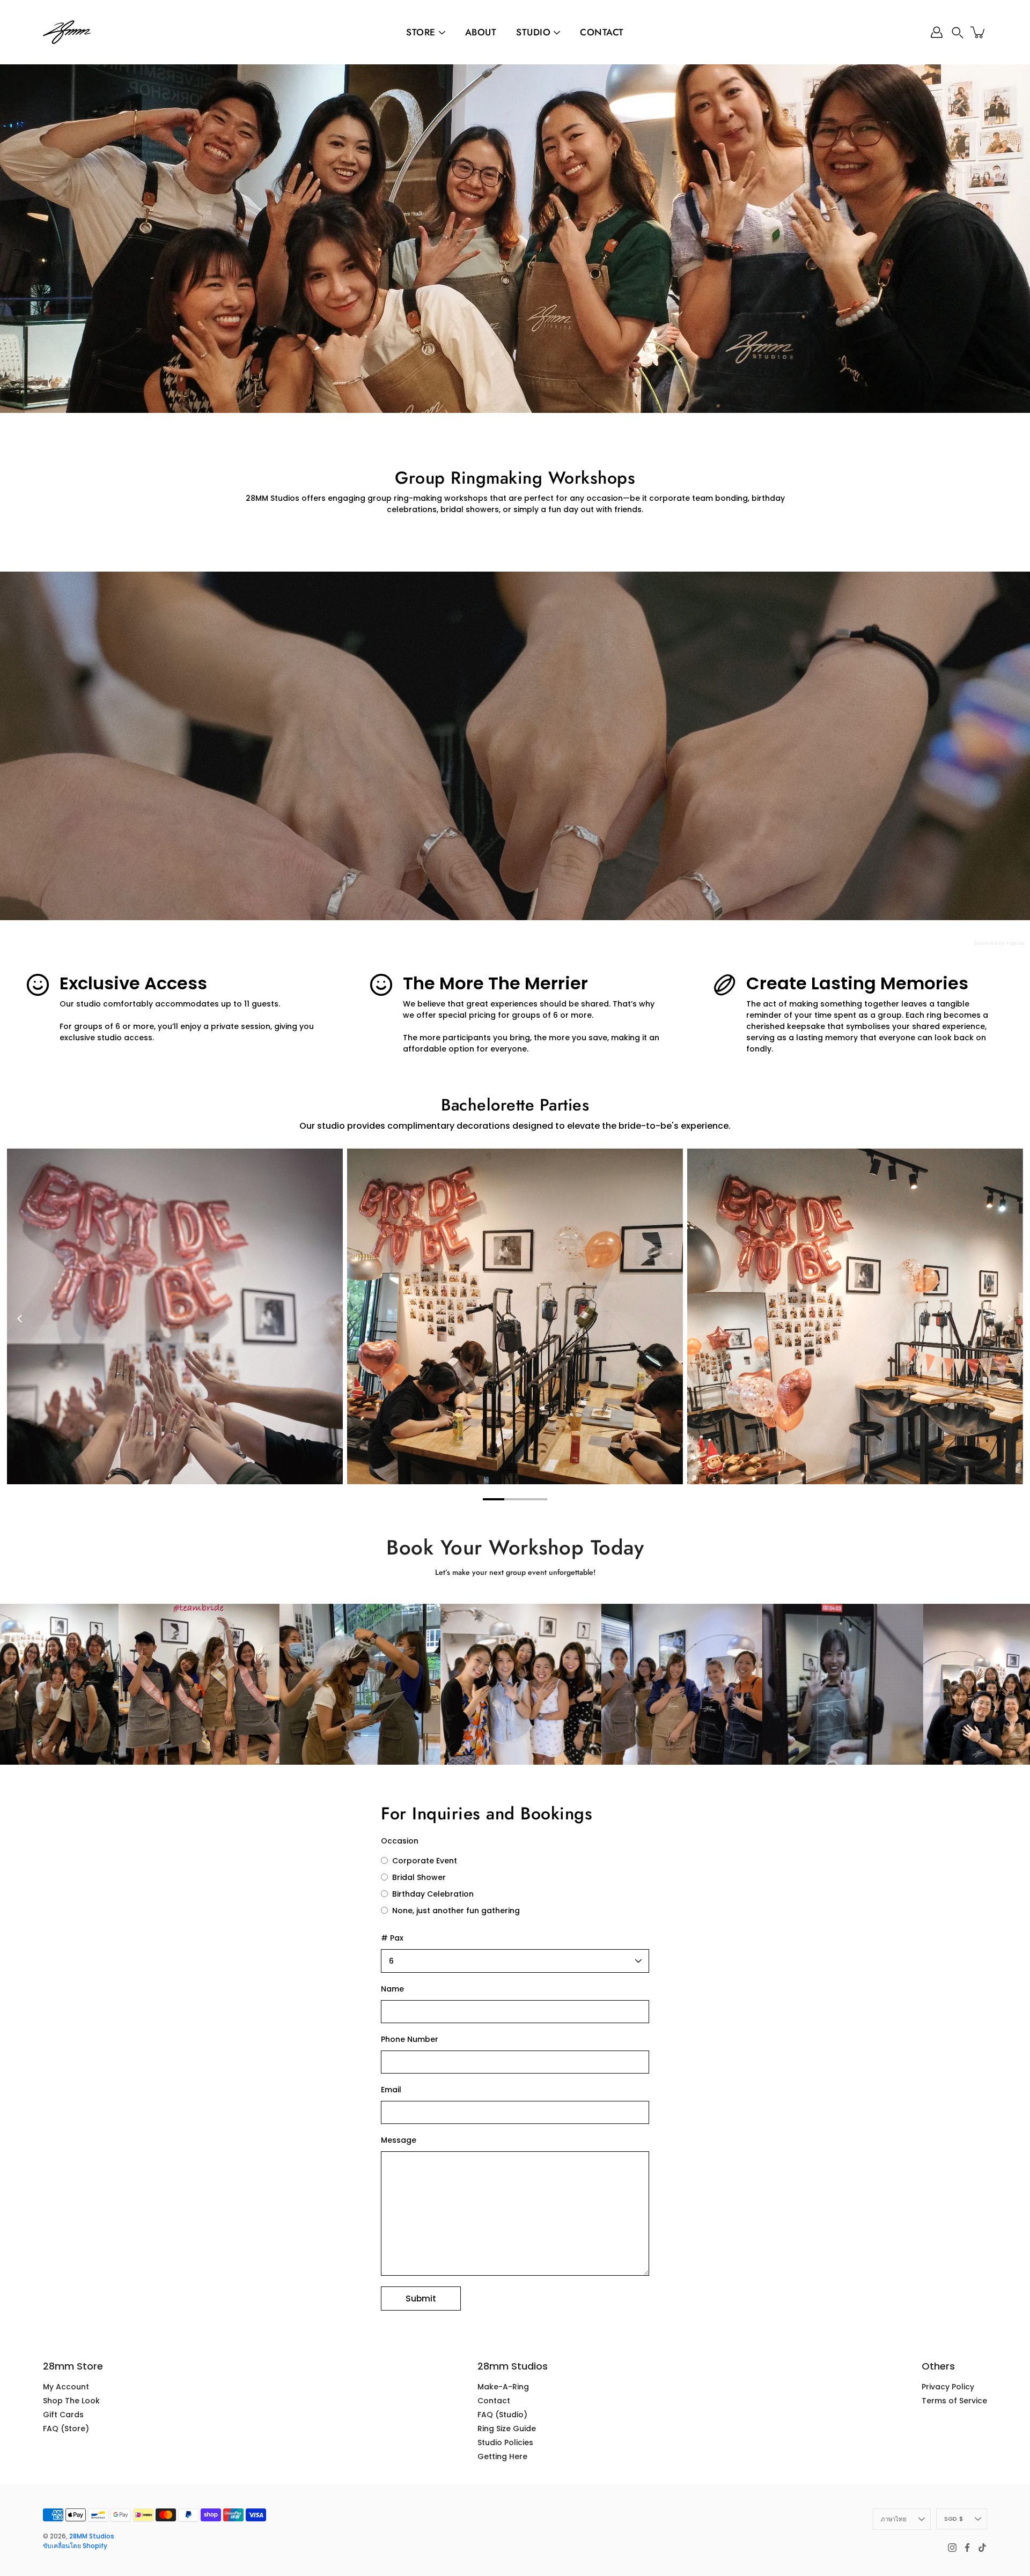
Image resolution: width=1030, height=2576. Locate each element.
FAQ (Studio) (502, 2415)
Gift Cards (63, 2415)
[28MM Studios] (67, 32)
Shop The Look (71, 2401)
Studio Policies (505, 2442)
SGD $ (954, 2519)
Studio (533, 32)
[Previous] (20, 1319)
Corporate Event (424, 1861)
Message (399, 2140)
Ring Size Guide (507, 2429)
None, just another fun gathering (455, 1911)
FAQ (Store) (66, 2429)
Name (392, 1989)
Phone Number (410, 2039)
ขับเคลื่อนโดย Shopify (75, 2546)
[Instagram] (952, 2548)
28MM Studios (92, 2536)
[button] (958, 32)
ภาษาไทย (894, 2519)
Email (391, 2090)
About (481, 32)
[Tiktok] (982, 2548)
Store (421, 32)
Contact (602, 32)
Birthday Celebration (432, 1894)
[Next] (1010, 1319)
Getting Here (502, 2456)
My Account (66, 2387)
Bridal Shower (418, 1877)
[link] (149, 1684)
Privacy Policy (948, 2387)
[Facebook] (967, 2548)
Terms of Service (954, 2401)
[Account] (937, 32)
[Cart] (979, 32)
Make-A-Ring (503, 2387)
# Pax (392, 1938)
